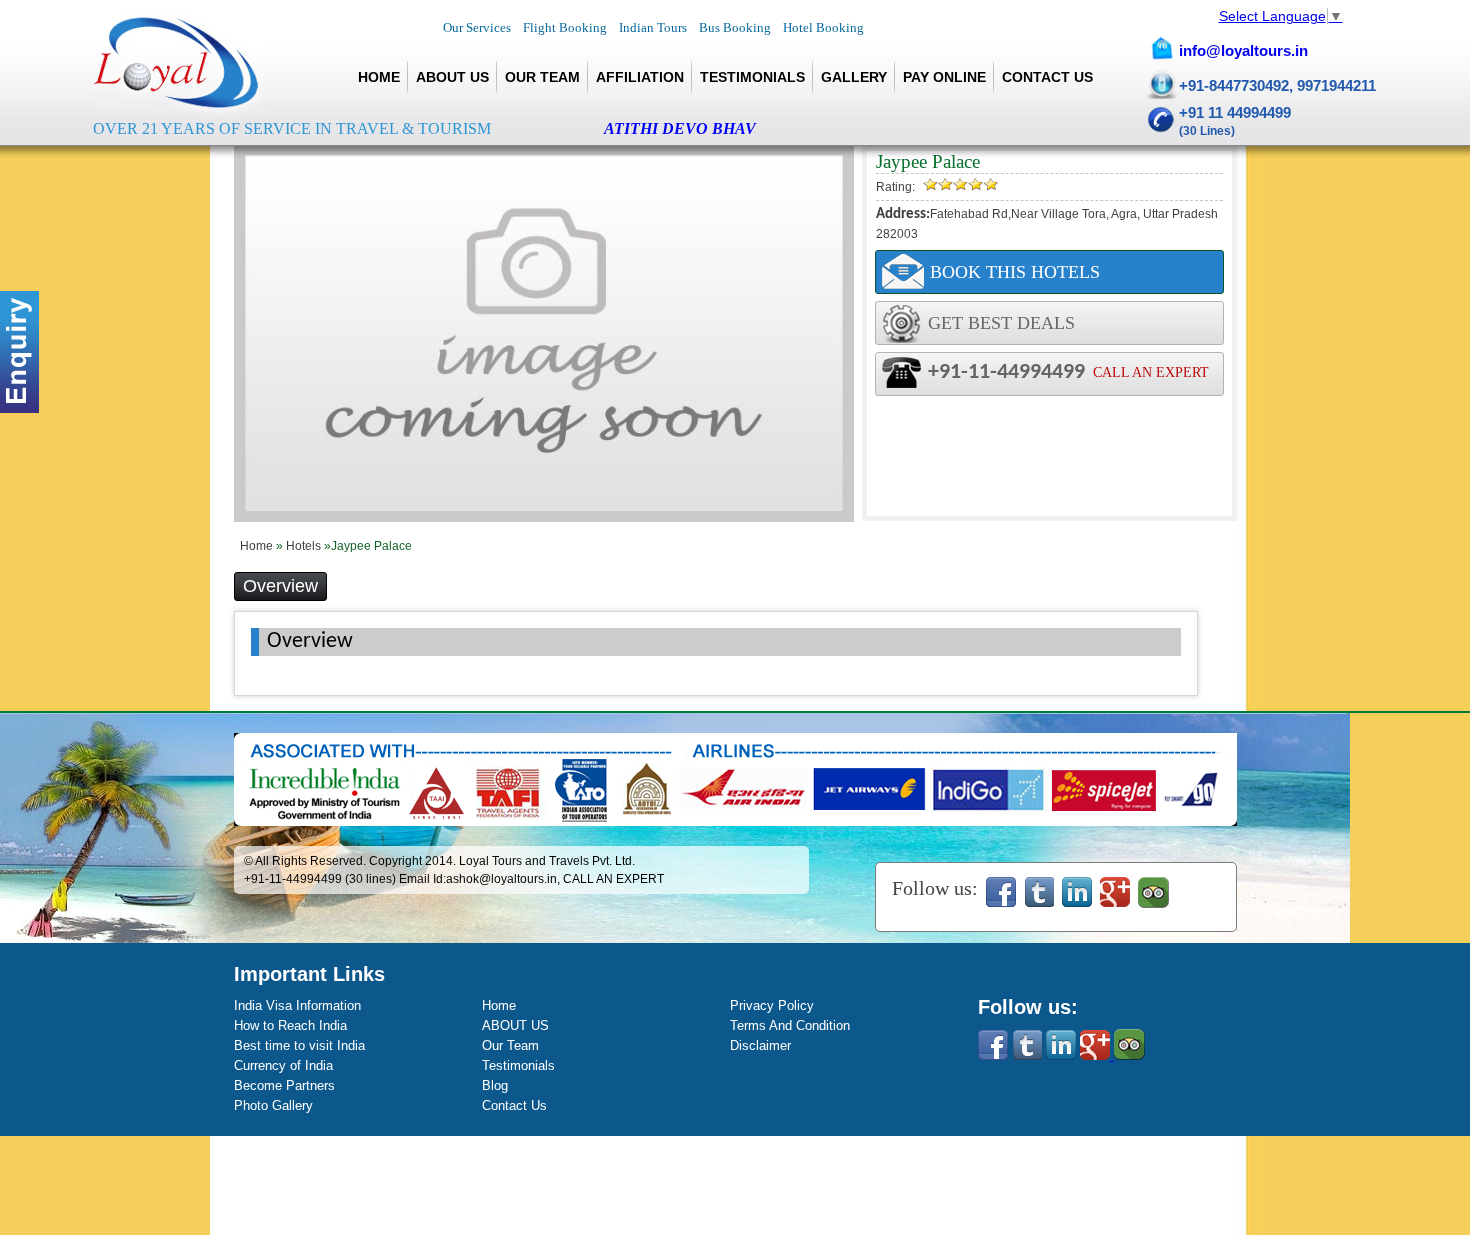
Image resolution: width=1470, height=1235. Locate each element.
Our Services (477, 27)
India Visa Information (297, 1005)
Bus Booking (735, 27)
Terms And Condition (790, 1025)
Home (379, 77)
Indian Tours (653, 27)
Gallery (854, 77)
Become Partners (284, 1085)
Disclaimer (760, 1045)
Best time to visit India (299, 1045)
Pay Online (944, 77)
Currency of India (283, 1065)
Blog (495, 1085)
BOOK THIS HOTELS (1015, 272)
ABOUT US (452, 77)
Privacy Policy (772, 1005)
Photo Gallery (273, 1105)
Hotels (305, 546)
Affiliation (640, 77)
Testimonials (752, 77)
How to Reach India (290, 1025)
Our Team (542, 77)
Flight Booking (565, 27)
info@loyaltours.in (1243, 50)
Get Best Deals (1001, 323)
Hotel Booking (823, 27)
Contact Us (1047, 77)
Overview (280, 586)
